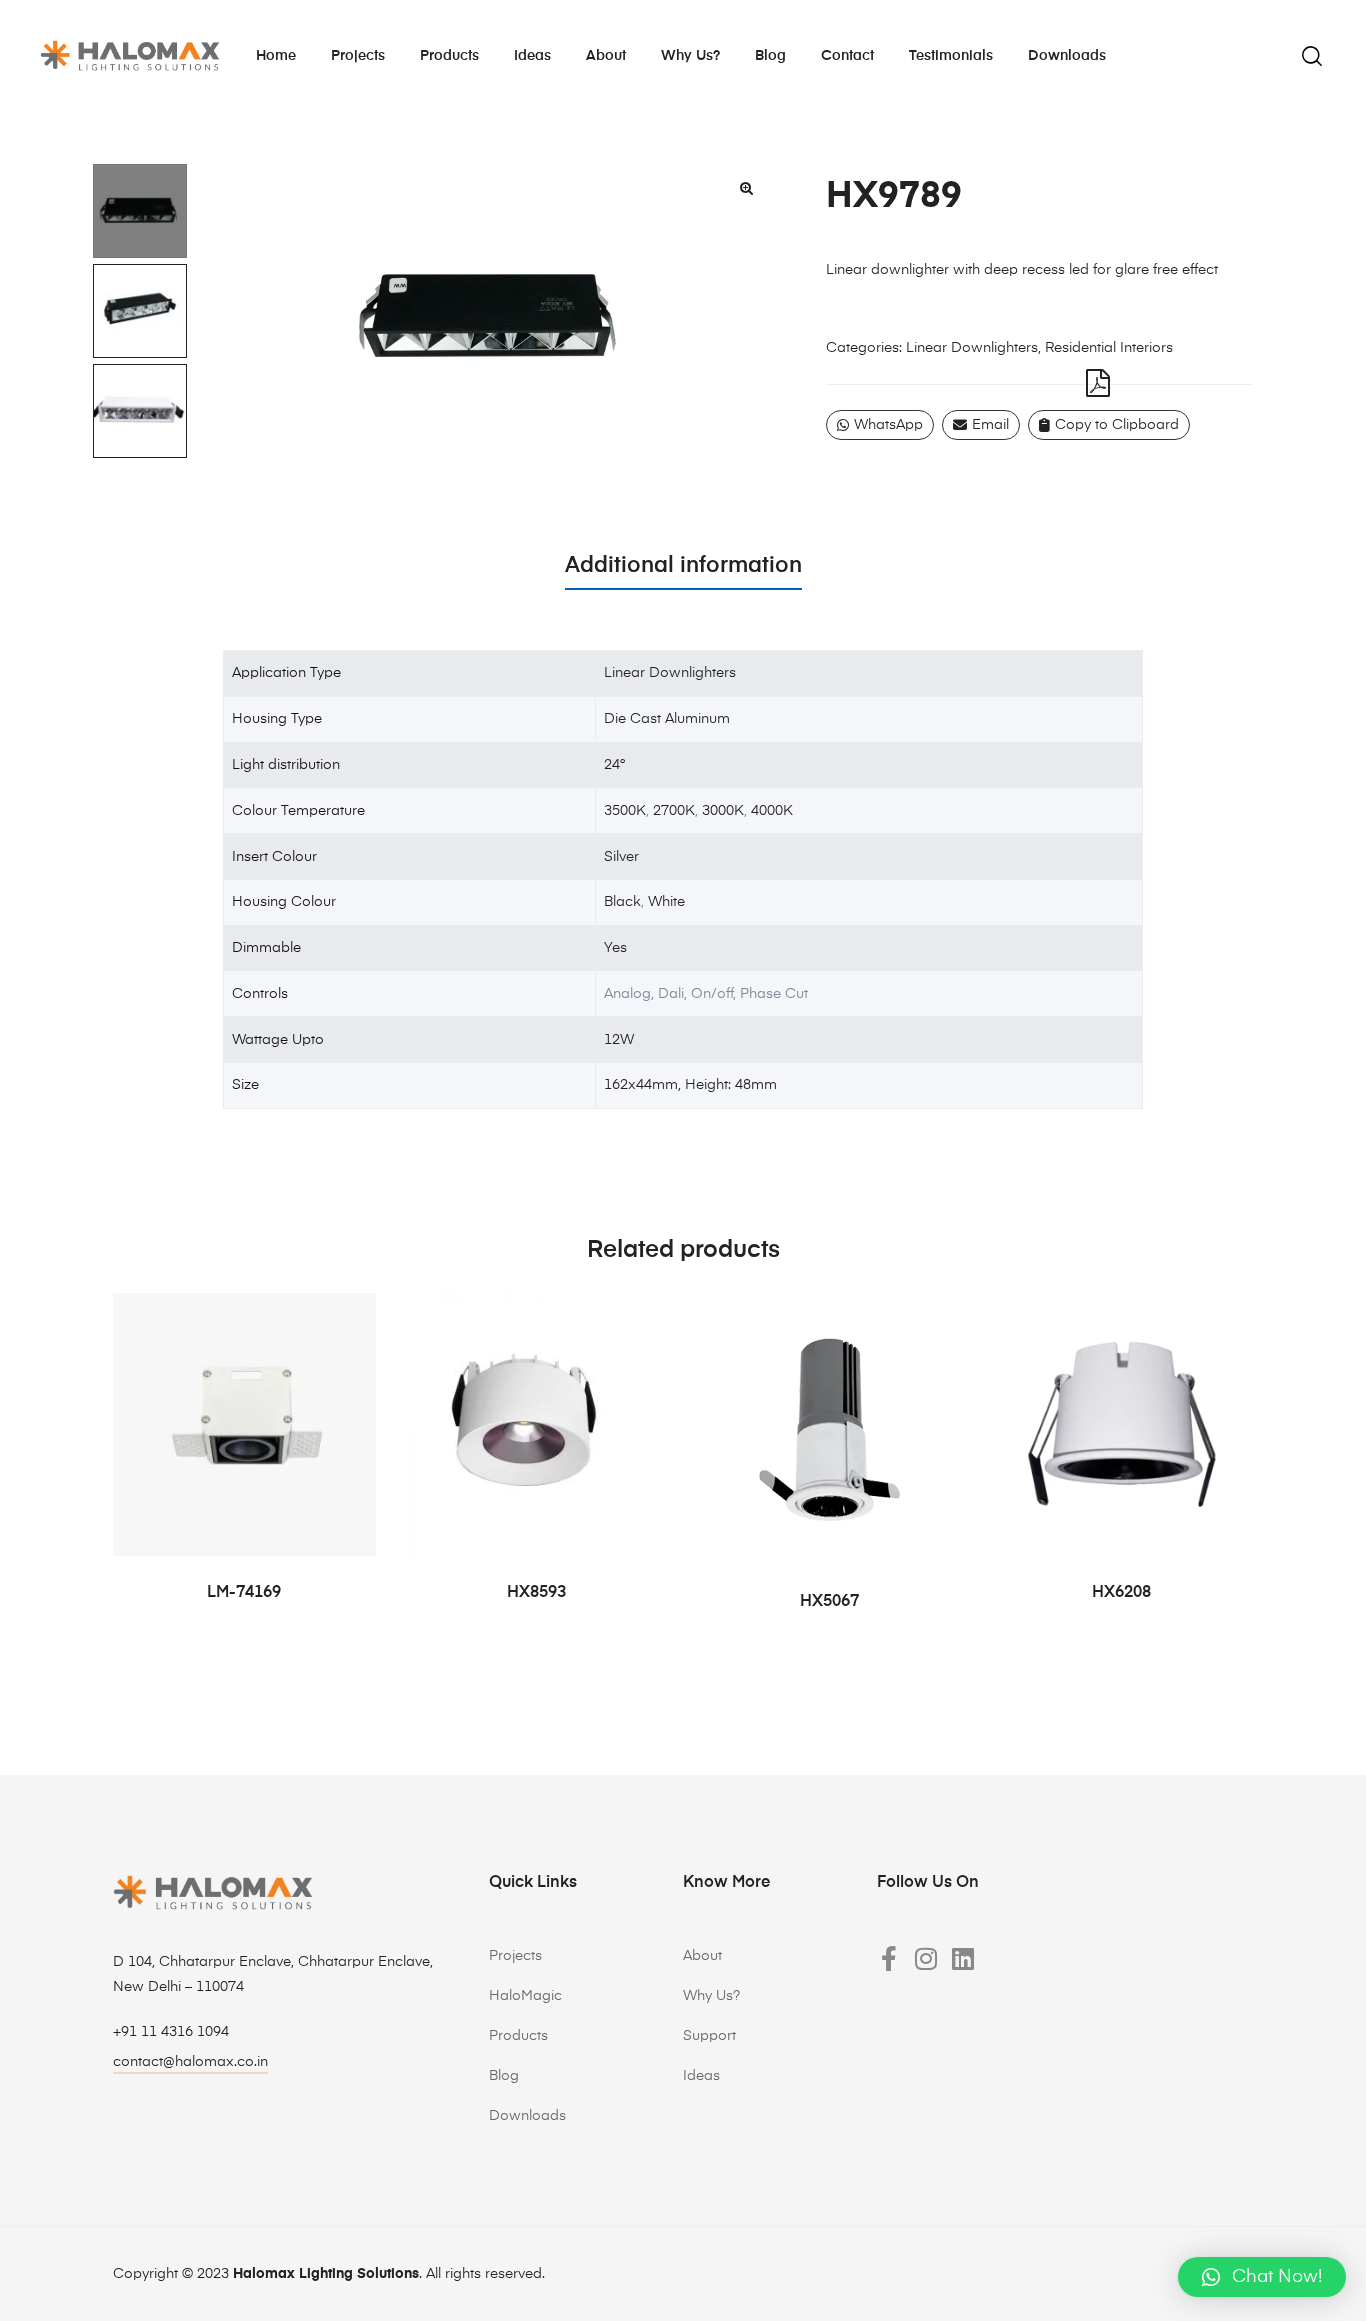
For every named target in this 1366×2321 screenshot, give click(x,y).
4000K (772, 811)
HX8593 (536, 1593)
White (666, 902)
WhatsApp (888, 425)
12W (619, 1040)
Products (449, 56)
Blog (770, 56)
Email (990, 425)
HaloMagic (525, 1996)
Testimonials (951, 56)
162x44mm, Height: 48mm (690, 1085)
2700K (674, 811)
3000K (723, 811)
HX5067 (829, 1602)
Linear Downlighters (972, 348)
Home (276, 56)
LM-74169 (244, 1593)
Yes (615, 948)
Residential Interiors (1109, 348)
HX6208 (1121, 1593)
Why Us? (711, 1996)
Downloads (1067, 56)
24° (614, 765)
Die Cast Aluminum (667, 719)
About (606, 56)
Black (622, 902)
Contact (847, 56)
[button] (746, 188)
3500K (625, 811)
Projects (358, 56)
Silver (621, 857)
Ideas (532, 56)
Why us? (690, 56)
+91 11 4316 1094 (171, 2032)
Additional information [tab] (683, 566)
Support (709, 2036)
